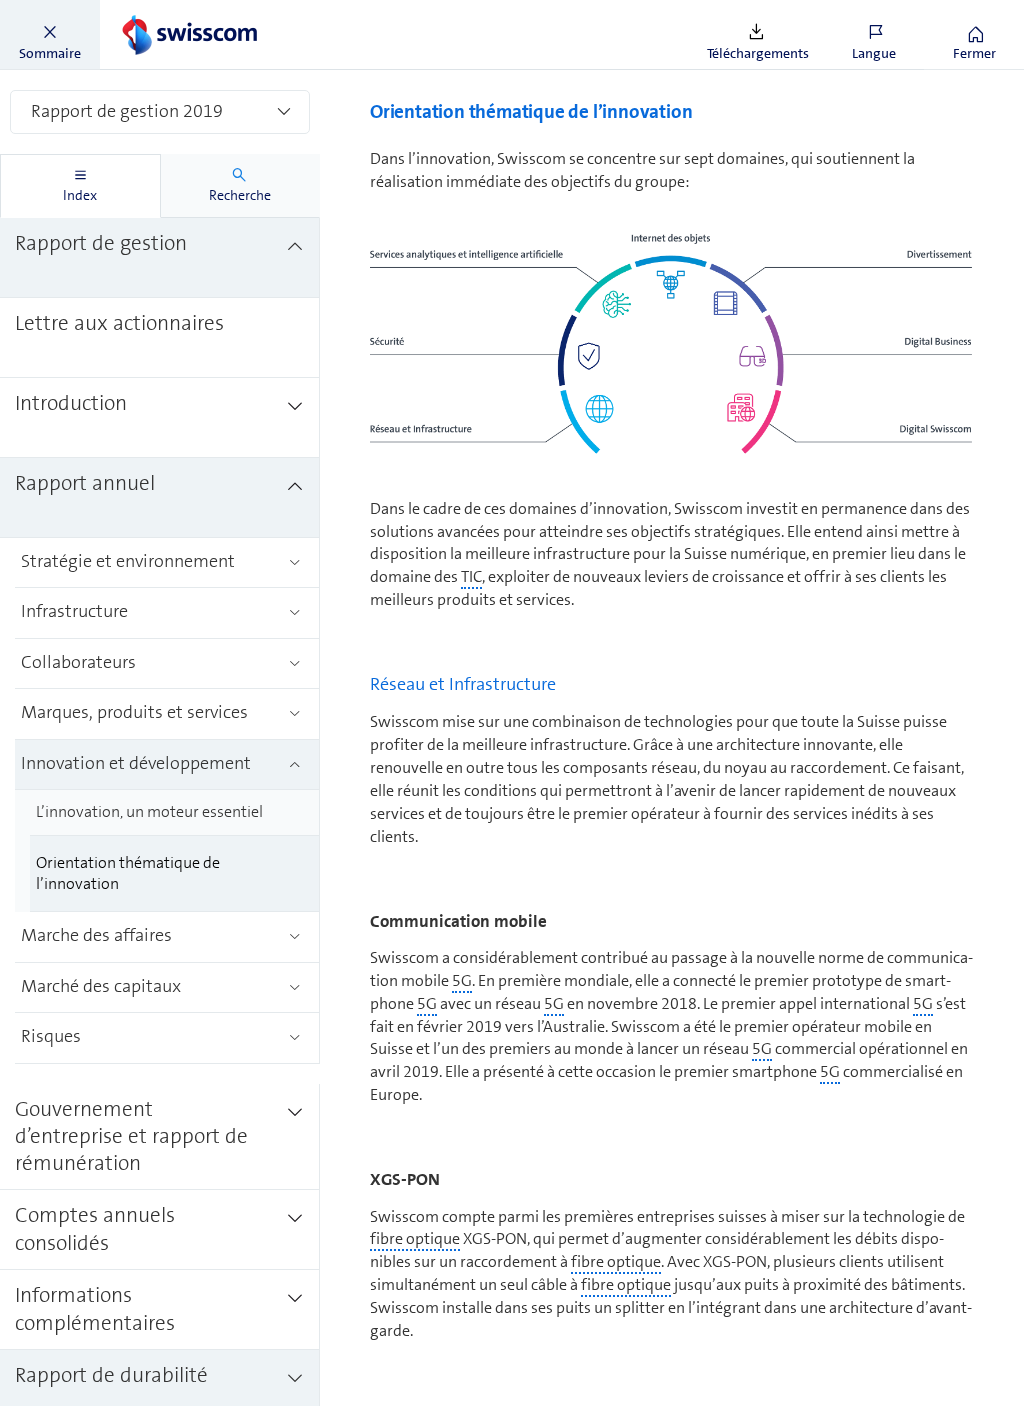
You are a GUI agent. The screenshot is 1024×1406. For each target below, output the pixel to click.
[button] (50, 35)
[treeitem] (160, 258)
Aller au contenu (150, 12)
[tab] (80, 186)
